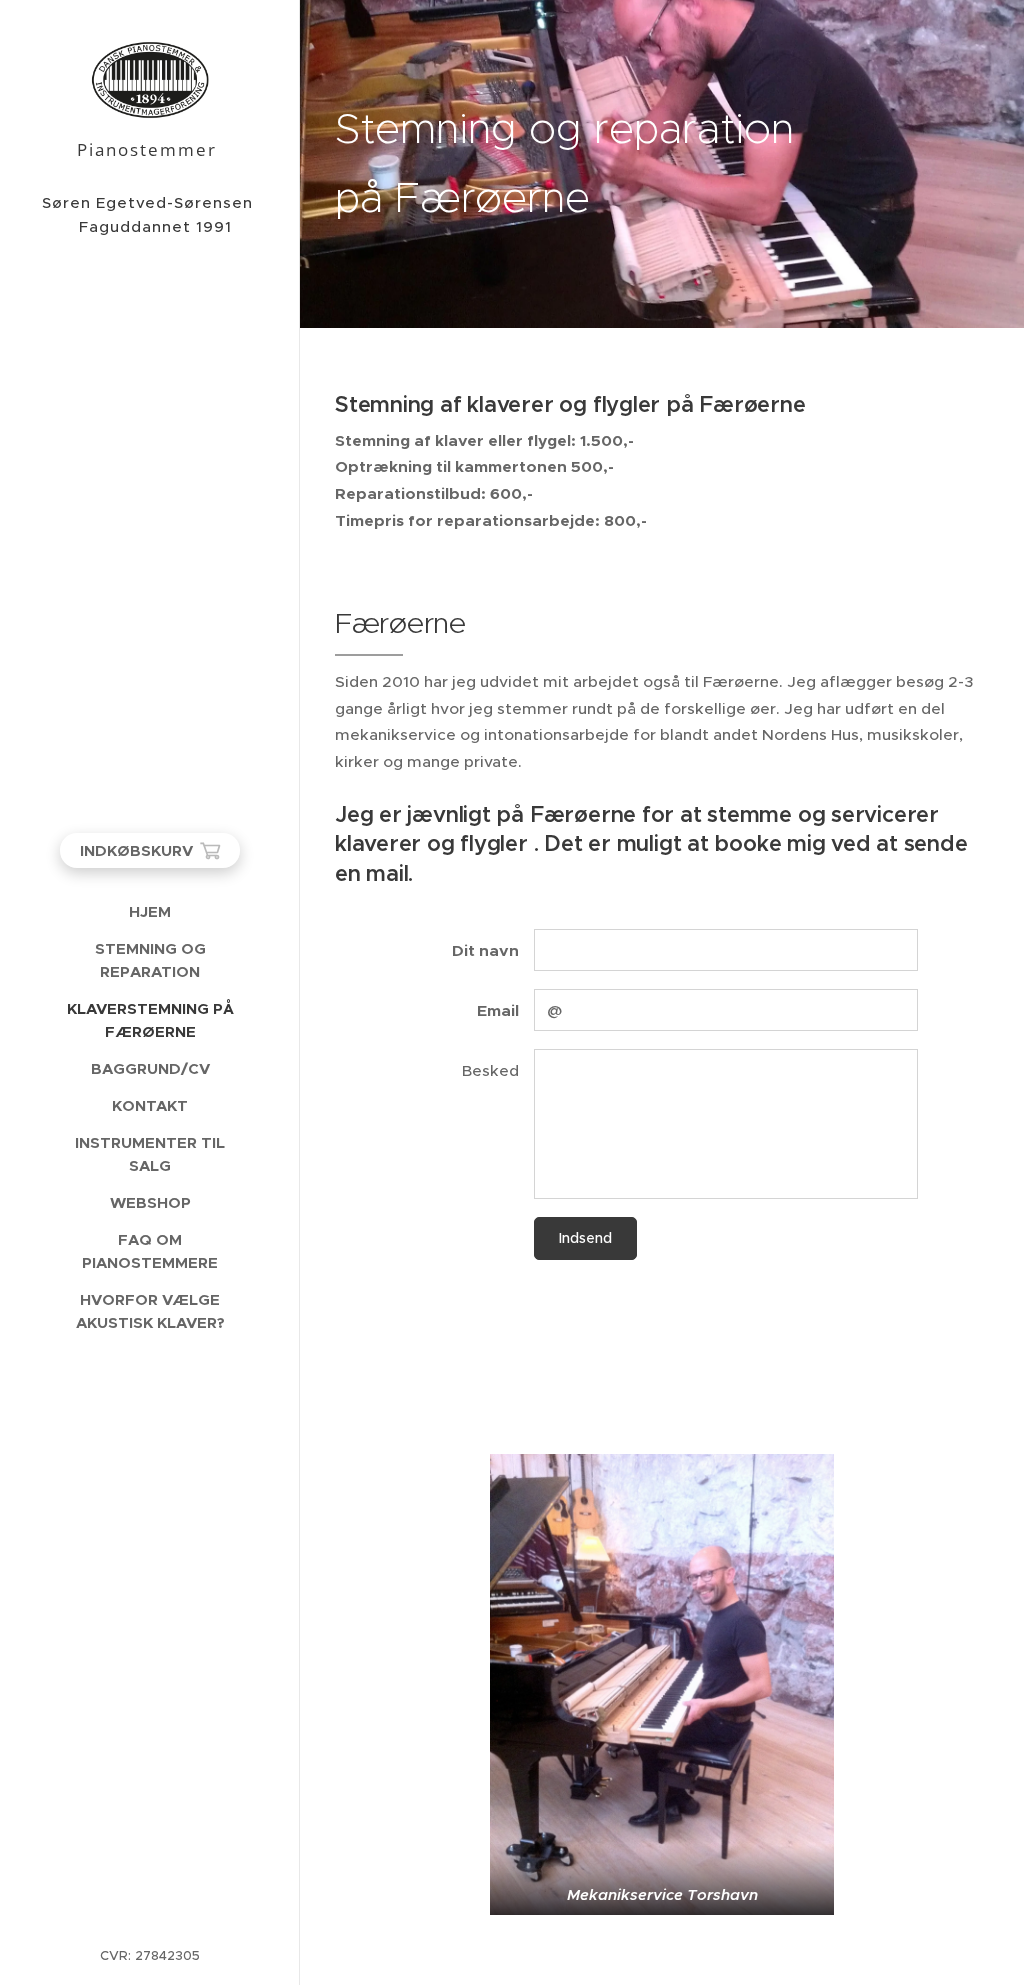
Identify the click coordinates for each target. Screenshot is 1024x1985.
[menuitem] (150, 911)
